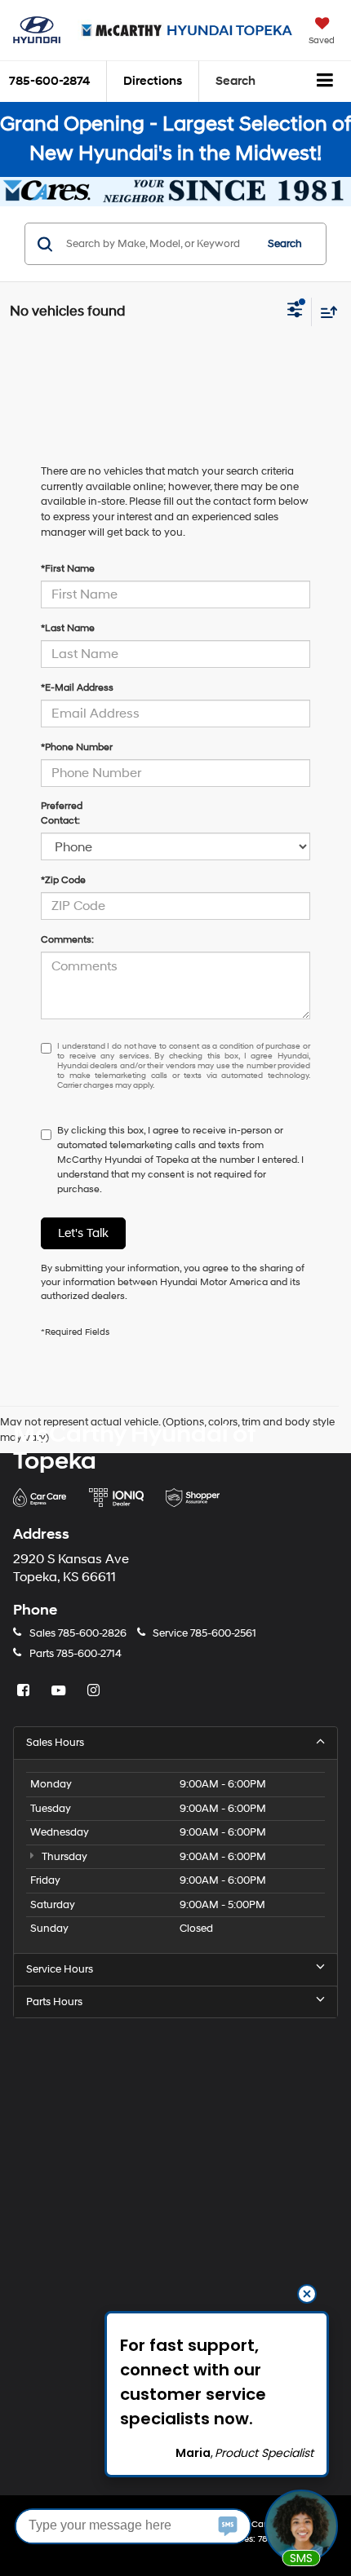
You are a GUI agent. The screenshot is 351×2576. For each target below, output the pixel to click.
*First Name (68, 569)
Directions (153, 81)
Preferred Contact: (62, 813)
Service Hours (60, 1969)
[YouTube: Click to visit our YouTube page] (60, 1692)
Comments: (67, 940)
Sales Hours (55, 1743)
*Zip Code (63, 880)
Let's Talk (83, 1233)
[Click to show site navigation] (325, 82)
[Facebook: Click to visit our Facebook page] (25, 1692)
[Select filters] (295, 312)
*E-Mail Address (77, 688)
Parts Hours (54, 2002)
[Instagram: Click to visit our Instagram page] (96, 1692)
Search (285, 244)
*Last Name (68, 628)
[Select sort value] (325, 312)
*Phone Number (77, 747)
